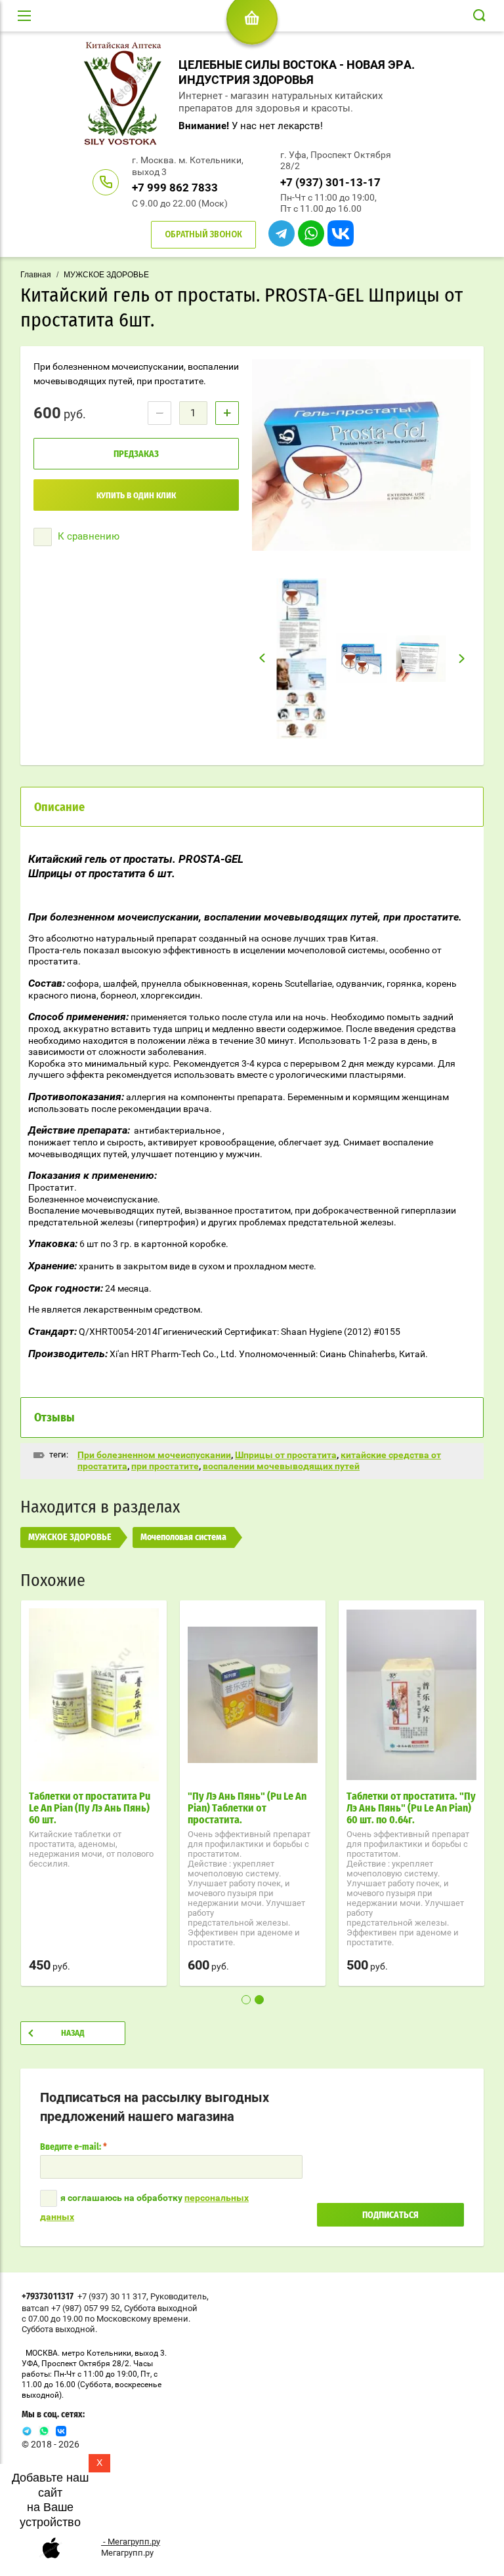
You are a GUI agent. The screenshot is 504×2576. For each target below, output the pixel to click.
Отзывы (54, 1418)
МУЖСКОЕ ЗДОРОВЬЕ (106, 275)
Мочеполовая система (183, 1537)
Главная (36, 275)
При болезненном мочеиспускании (154, 1455)
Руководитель (178, 2296)
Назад (73, 2033)
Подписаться (390, 2215)
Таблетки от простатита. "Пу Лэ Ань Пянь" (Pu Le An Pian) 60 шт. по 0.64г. (411, 1808)
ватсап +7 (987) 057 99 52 (71, 2308)
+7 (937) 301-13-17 (330, 182)
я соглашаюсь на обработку (144, 2207)
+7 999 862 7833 (175, 188)
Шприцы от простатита (286, 1455)
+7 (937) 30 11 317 (112, 2296)
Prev (262, 658)
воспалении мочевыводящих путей (281, 1466)
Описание (59, 808)
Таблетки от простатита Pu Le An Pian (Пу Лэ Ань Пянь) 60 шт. (90, 1808)
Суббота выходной (161, 2308)
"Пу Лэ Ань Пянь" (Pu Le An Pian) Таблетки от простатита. (247, 1808)
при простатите (165, 1466)
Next (462, 659)
